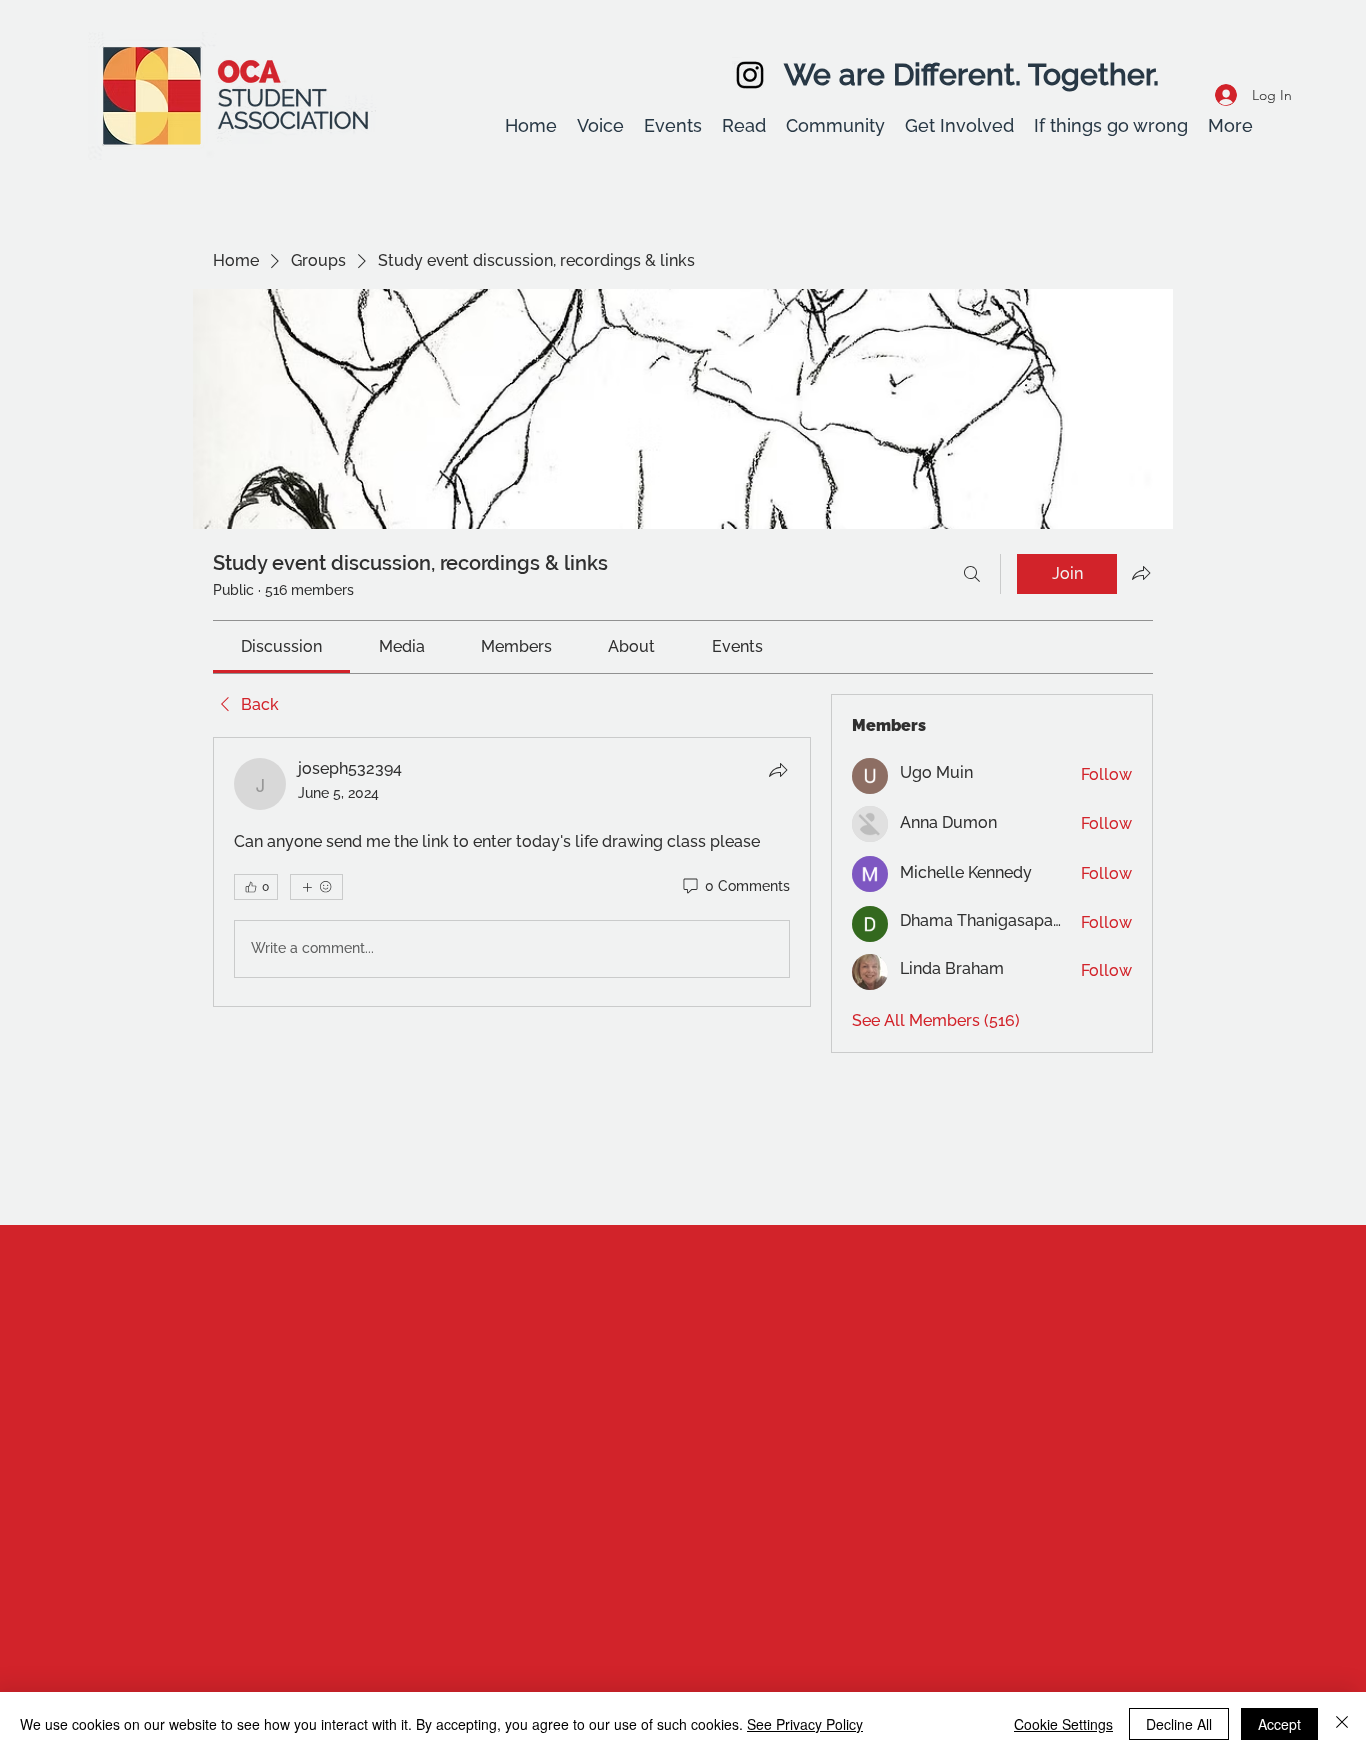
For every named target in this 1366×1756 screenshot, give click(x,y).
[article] (512, 872)
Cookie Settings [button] (1063, 1724)
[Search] (972, 574)
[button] (600, 126)
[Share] (778, 770)
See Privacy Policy (805, 1724)
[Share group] (1141, 573)
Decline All (1179, 1724)
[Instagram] (750, 75)
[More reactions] (316, 887)
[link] (281, 646)
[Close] (1342, 1724)
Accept (1279, 1724)
